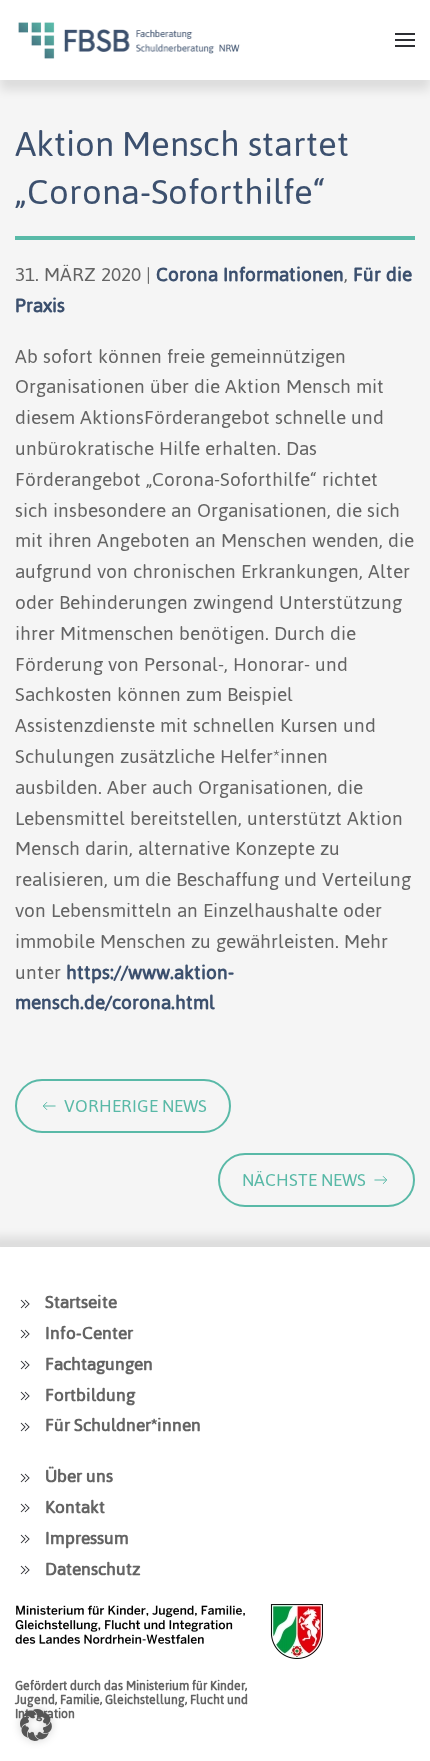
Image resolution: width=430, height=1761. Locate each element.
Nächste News (304, 1180)
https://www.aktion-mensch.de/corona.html (124, 988)
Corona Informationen (250, 274)
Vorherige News (135, 1106)
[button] (405, 40)
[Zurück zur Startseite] (129, 40)
